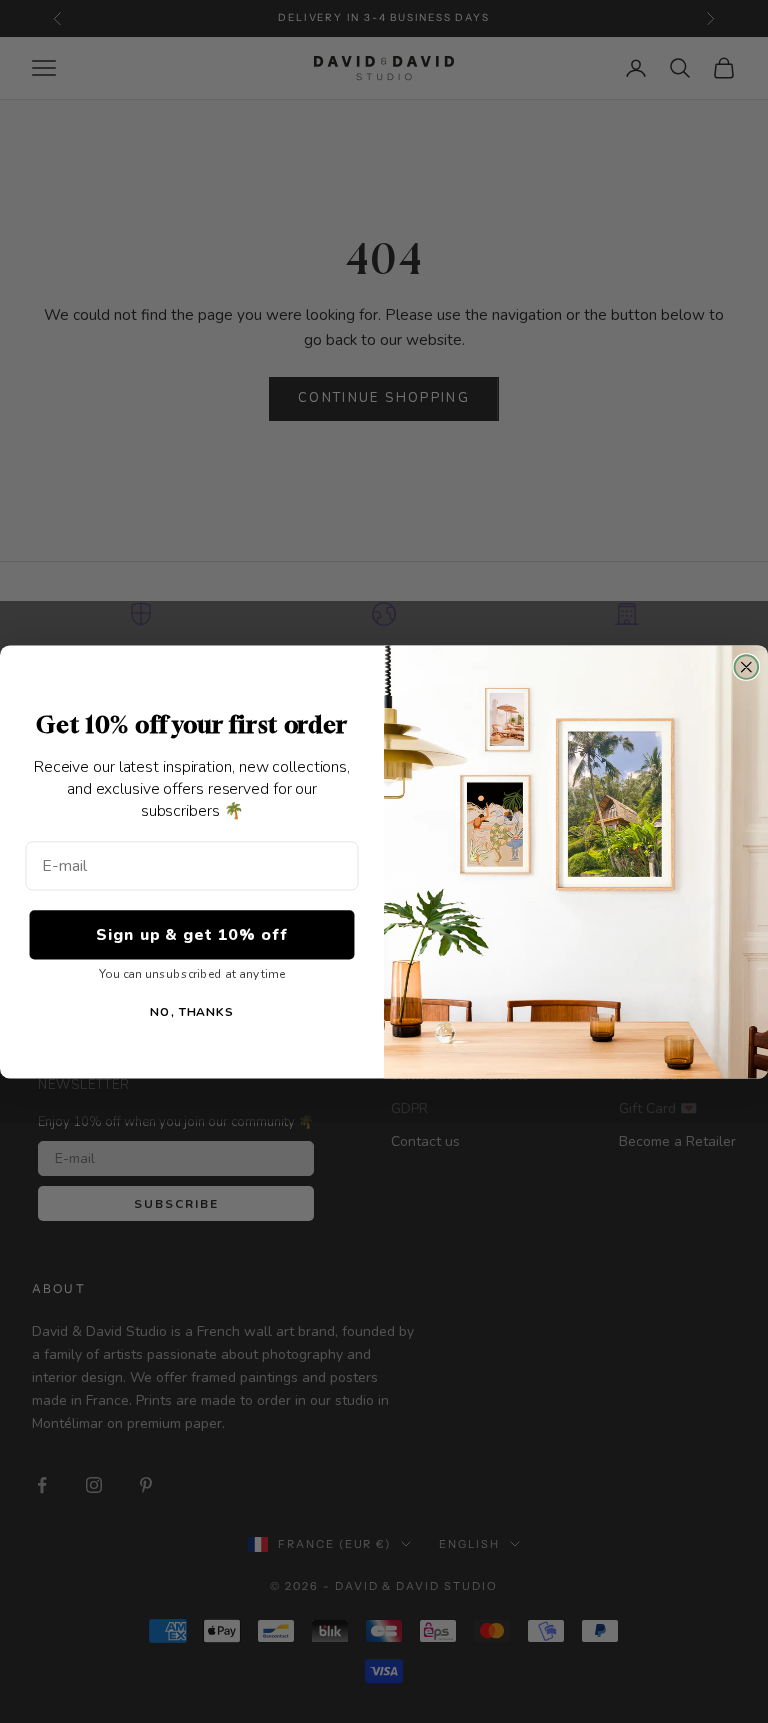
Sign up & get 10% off (191, 935)
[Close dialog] (747, 667)
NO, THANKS (192, 1011)
